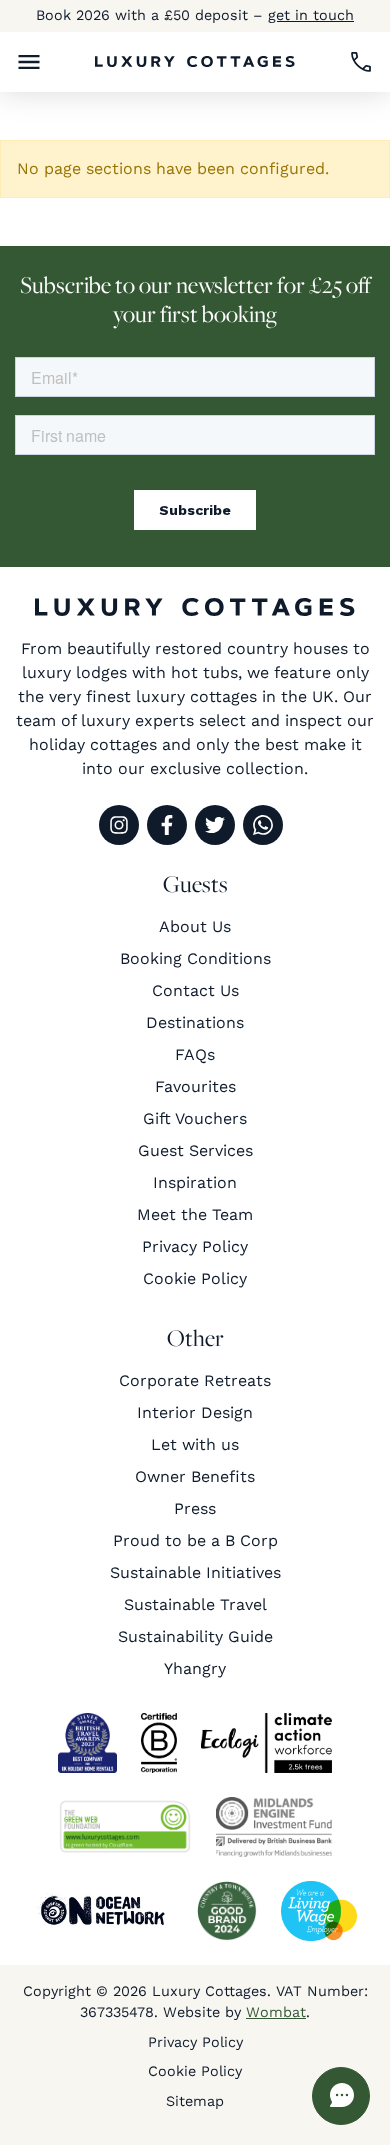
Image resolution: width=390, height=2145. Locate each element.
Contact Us (195, 990)
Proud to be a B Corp (195, 1540)
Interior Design (195, 1412)
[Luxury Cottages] (195, 61)
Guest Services (195, 1150)
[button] (29, 62)
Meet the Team (195, 1214)
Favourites (195, 1086)
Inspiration (195, 1182)
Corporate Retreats (195, 1380)
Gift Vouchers (195, 1118)
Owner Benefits (195, 1476)
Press (195, 1508)
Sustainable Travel (195, 1604)
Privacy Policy (195, 1246)
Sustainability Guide (195, 1636)
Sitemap (195, 2101)
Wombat (276, 2012)
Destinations (195, 1022)
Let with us (195, 1444)
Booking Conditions (195, 958)
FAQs (195, 1054)
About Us (195, 926)
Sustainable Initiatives (195, 1572)
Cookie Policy (195, 1278)
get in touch (311, 15)
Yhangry (195, 1668)
